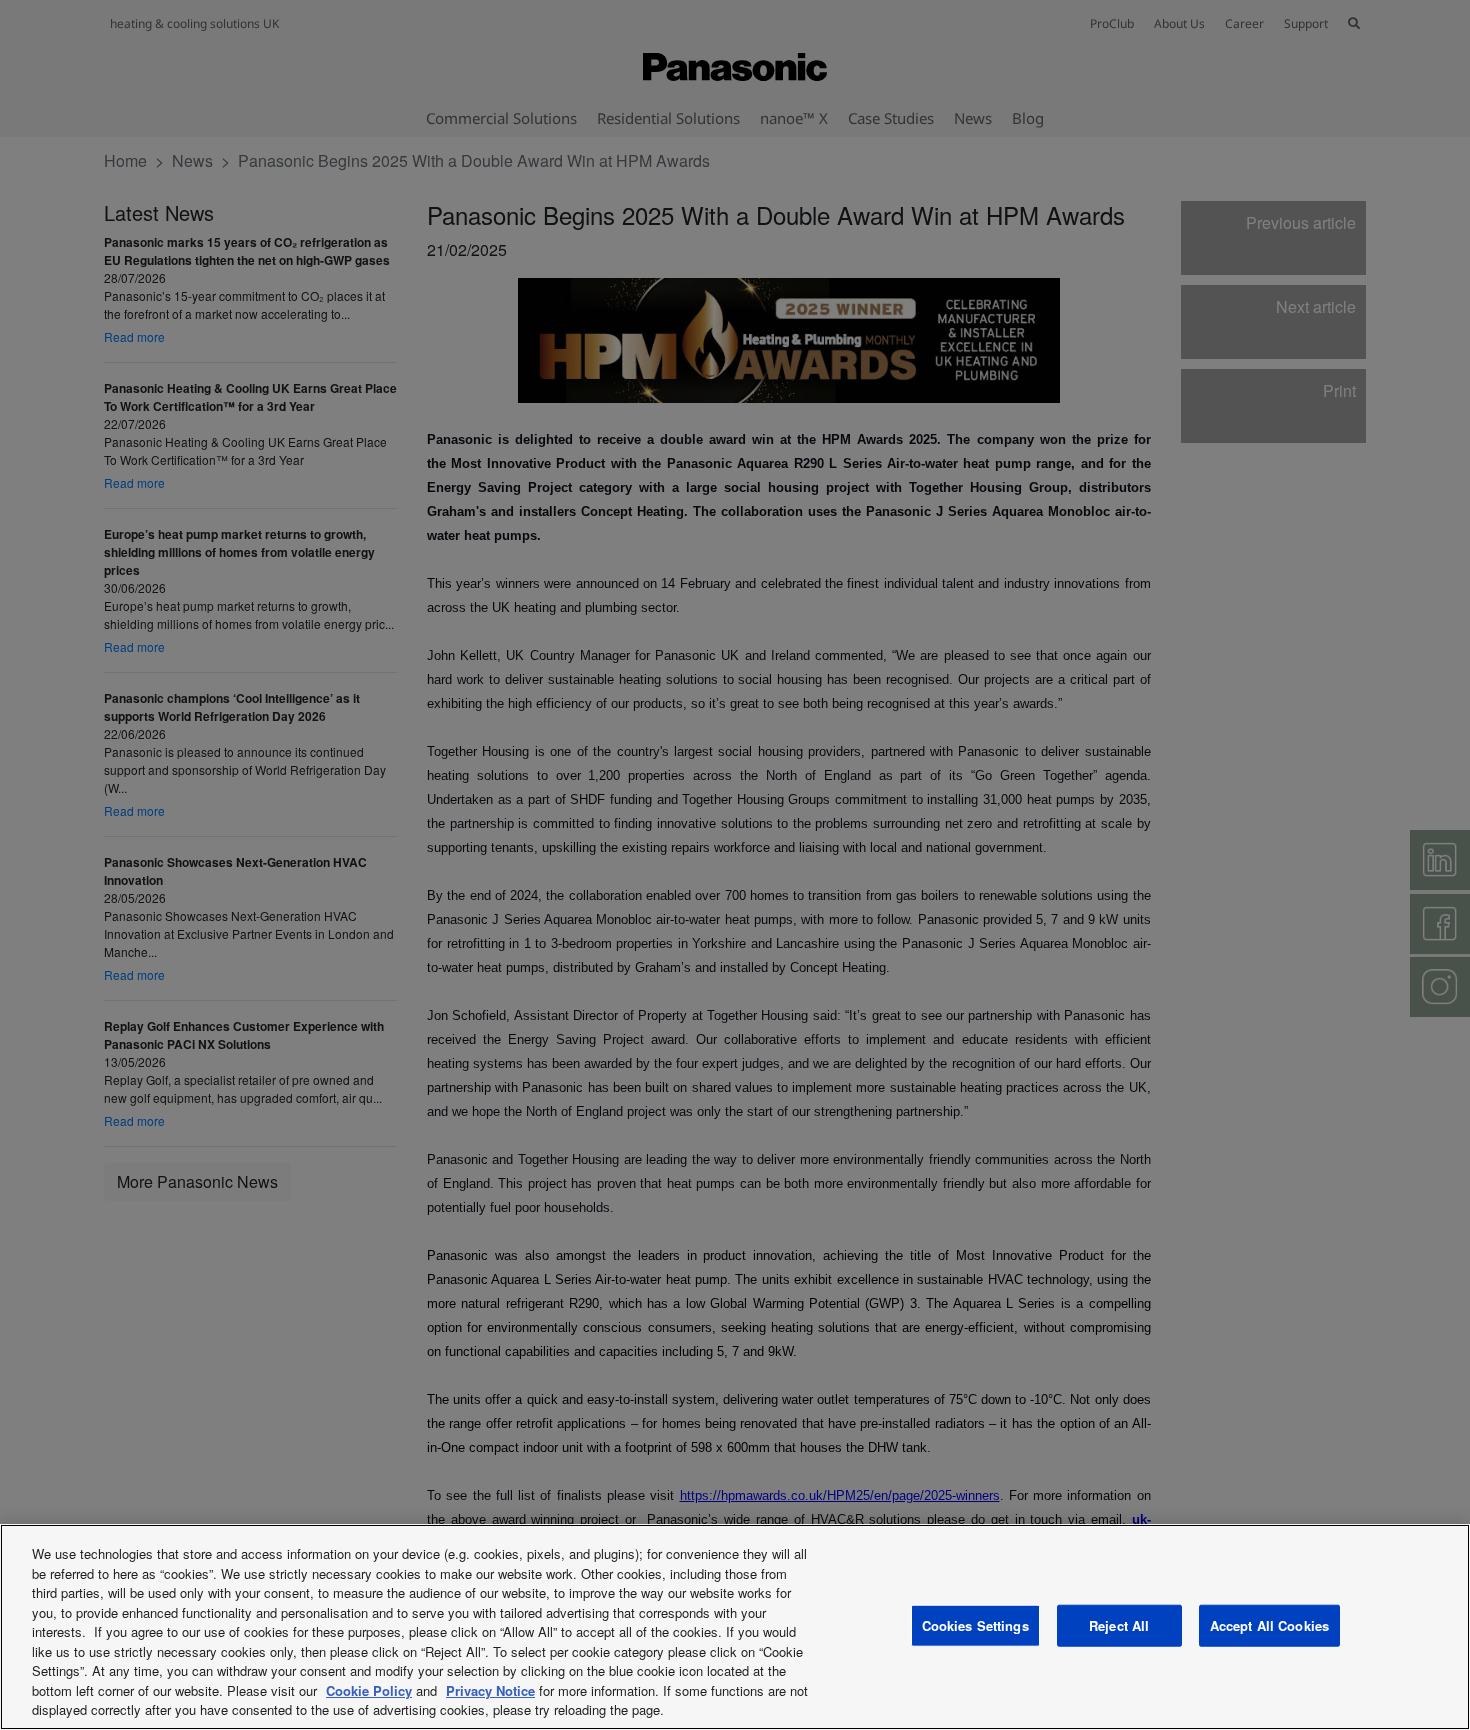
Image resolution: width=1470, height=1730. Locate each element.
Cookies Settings (975, 1625)
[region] (735, 1627)
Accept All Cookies (1269, 1625)
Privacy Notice (490, 1690)
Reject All (1119, 1625)
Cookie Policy (369, 1690)
